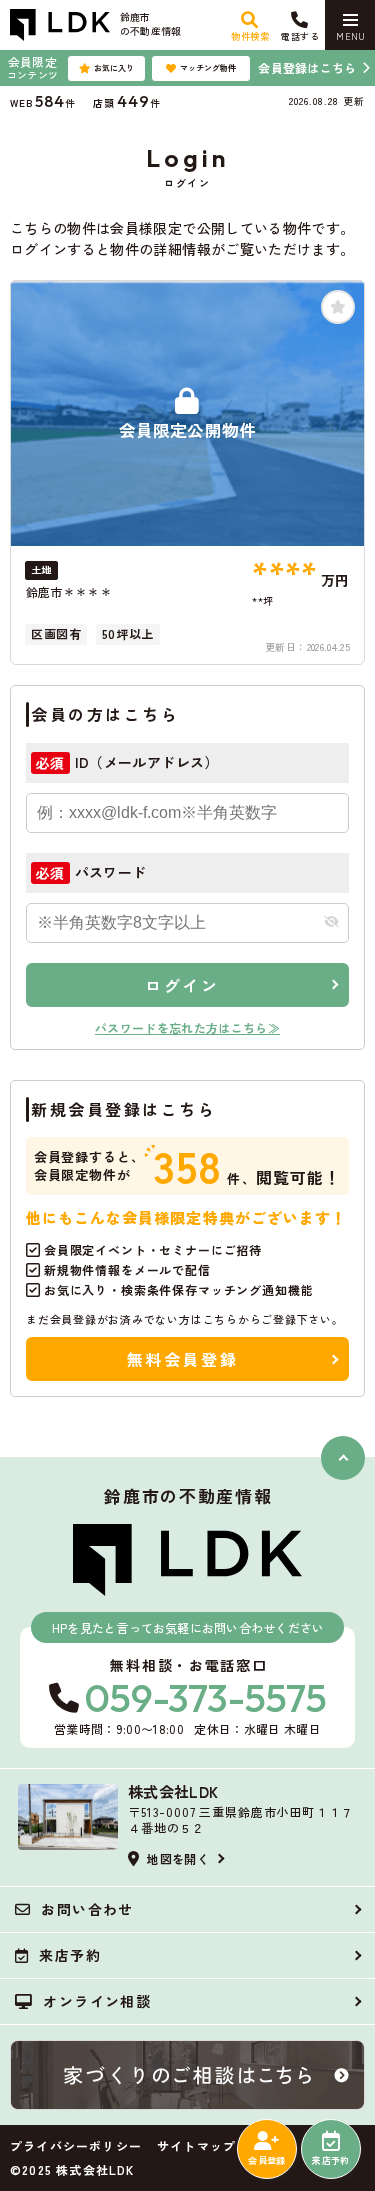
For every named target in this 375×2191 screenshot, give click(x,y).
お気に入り (114, 67)
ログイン (182, 985)
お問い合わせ (87, 1909)
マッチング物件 (208, 67)
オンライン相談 (97, 2001)
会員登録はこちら (307, 67)
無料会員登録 (182, 1359)
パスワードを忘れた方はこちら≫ (187, 1027)
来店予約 (330, 2160)
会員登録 (266, 2160)
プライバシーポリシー (76, 2146)
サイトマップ (196, 2146)
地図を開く (178, 1858)
